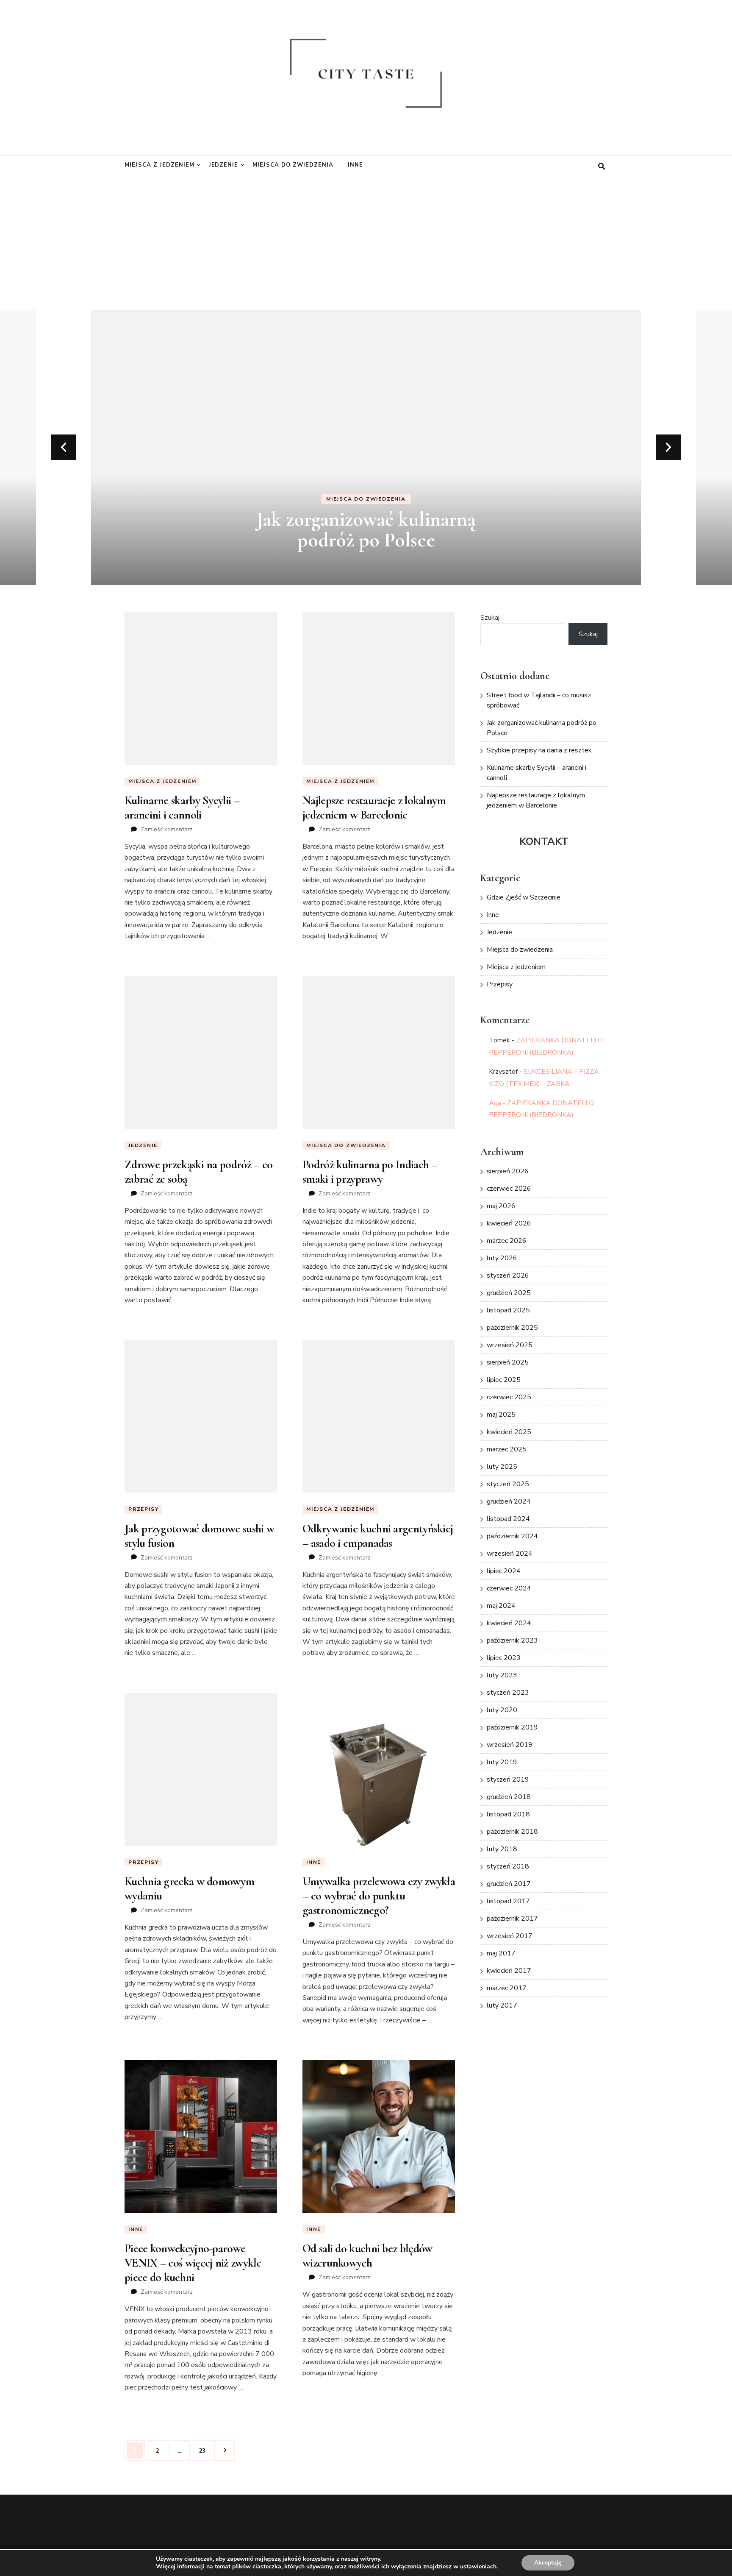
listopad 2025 (508, 1310)
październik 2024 (512, 1536)
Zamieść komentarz (167, 829)
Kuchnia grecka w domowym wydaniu (189, 1888)
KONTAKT (544, 841)
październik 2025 (512, 1328)
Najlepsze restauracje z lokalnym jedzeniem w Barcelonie (374, 808)
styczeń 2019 (508, 1780)
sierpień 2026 (508, 1171)
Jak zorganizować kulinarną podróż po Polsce (366, 530)
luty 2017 (502, 2005)
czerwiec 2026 (509, 1189)
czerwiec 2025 (509, 1397)
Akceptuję (548, 2563)
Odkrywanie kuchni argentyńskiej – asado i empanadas (378, 1536)
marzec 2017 (507, 1988)
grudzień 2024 (509, 1501)
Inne (355, 165)
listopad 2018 (508, 1814)
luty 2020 (502, 1710)
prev (64, 447)
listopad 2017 (508, 1901)
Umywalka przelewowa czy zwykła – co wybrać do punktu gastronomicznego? (379, 1896)
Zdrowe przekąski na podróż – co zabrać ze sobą (198, 1172)
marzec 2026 (507, 1241)
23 (205, 2451)
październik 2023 (512, 1640)
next (668, 447)
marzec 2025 (507, 1449)
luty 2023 (502, 1675)
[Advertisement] (366, 238)
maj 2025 (501, 1415)
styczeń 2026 (508, 1275)
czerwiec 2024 (509, 1588)
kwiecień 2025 (509, 1432)
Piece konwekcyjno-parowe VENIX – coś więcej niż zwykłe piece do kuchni (193, 2263)
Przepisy (143, 1509)
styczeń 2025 (508, 1484)
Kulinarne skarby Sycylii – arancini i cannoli (182, 808)
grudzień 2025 (509, 1293)
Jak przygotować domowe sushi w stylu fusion (199, 1536)
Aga (495, 1103)
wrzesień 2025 (510, 1345)
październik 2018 (512, 1832)
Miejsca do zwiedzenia (293, 165)
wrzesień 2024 (510, 1554)
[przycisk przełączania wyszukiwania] (602, 166)
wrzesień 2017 (510, 1936)
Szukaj (490, 618)
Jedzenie (224, 165)
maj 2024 (501, 1606)
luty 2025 (502, 1467)
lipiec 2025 (504, 1380)
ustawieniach (478, 2567)
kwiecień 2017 (509, 1971)
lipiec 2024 (504, 1571)
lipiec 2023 (504, 1658)
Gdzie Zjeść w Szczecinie (524, 897)
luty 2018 (502, 1849)
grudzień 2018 (509, 1797)
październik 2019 (512, 1727)
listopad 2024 (508, 1519)
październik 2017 (512, 1919)
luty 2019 (502, 1762)
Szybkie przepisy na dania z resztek (539, 750)
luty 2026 (502, 1258)
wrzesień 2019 (510, 1745)
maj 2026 (501, 1206)
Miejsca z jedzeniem (159, 165)
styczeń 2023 (508, 1693)
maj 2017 (501, 1953)
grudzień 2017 (509, 1884)
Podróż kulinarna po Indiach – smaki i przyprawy (370, 1172)
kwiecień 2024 (509, 1623)
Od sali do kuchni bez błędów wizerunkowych (367, 2256)
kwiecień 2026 (509, 1223)
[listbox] (366, 447)
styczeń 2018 (508, 1866)
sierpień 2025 (508, 1362)
